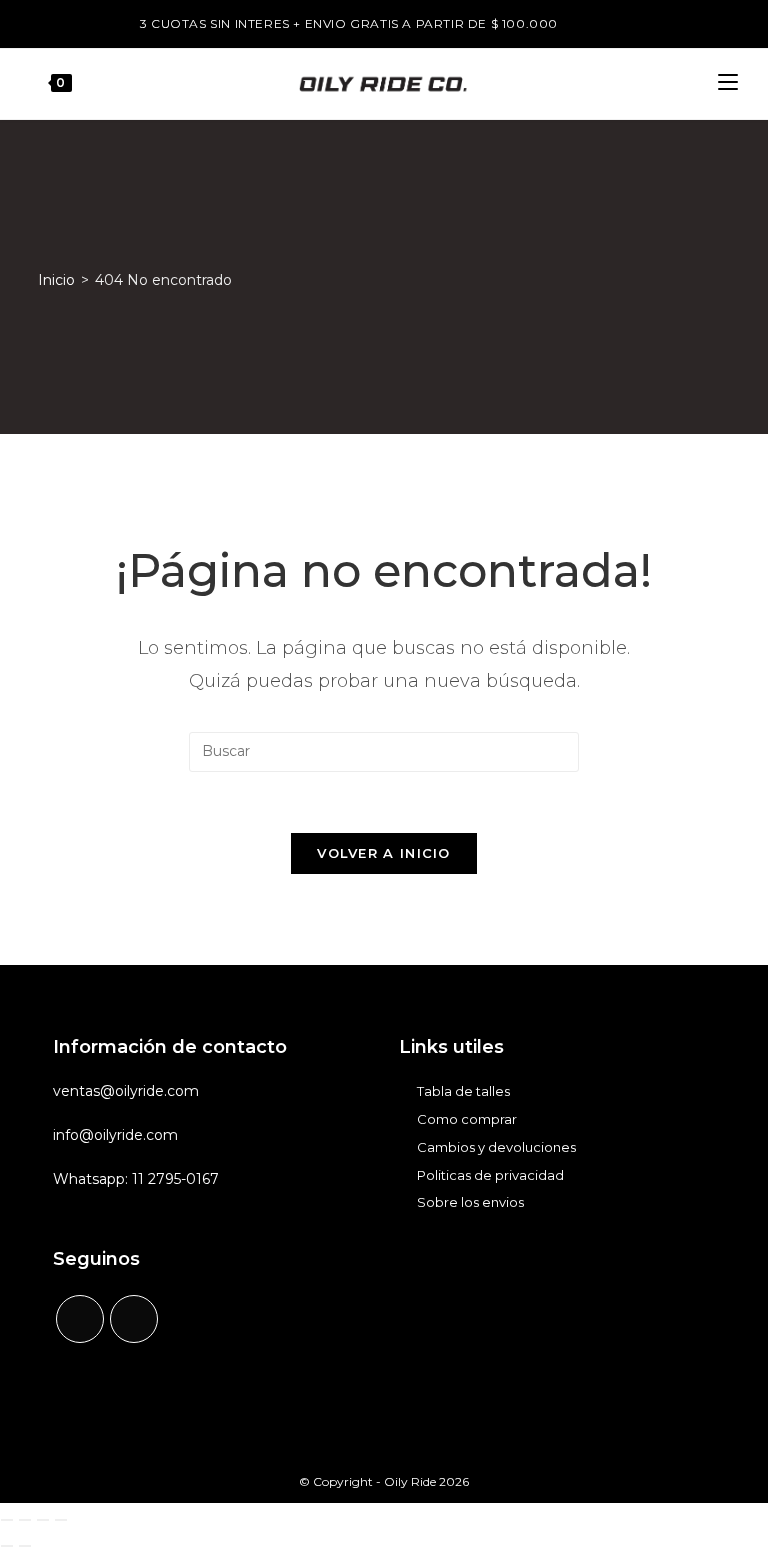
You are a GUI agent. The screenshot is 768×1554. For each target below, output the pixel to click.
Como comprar (467, 1119)
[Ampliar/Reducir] (7, 1520)
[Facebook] (80, 1319)
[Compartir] (43, 1520)
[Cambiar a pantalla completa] (25, 1520)
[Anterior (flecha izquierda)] (7, 1546)
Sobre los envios (470, 1202)
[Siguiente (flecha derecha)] (25, 1546)
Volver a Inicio (384, 853)
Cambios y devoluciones (496, 1147)
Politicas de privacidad (490, 1175)
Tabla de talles (463, 1091)
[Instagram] (134, 1319)
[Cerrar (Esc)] (61, 1520)
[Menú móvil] (728, 83)
